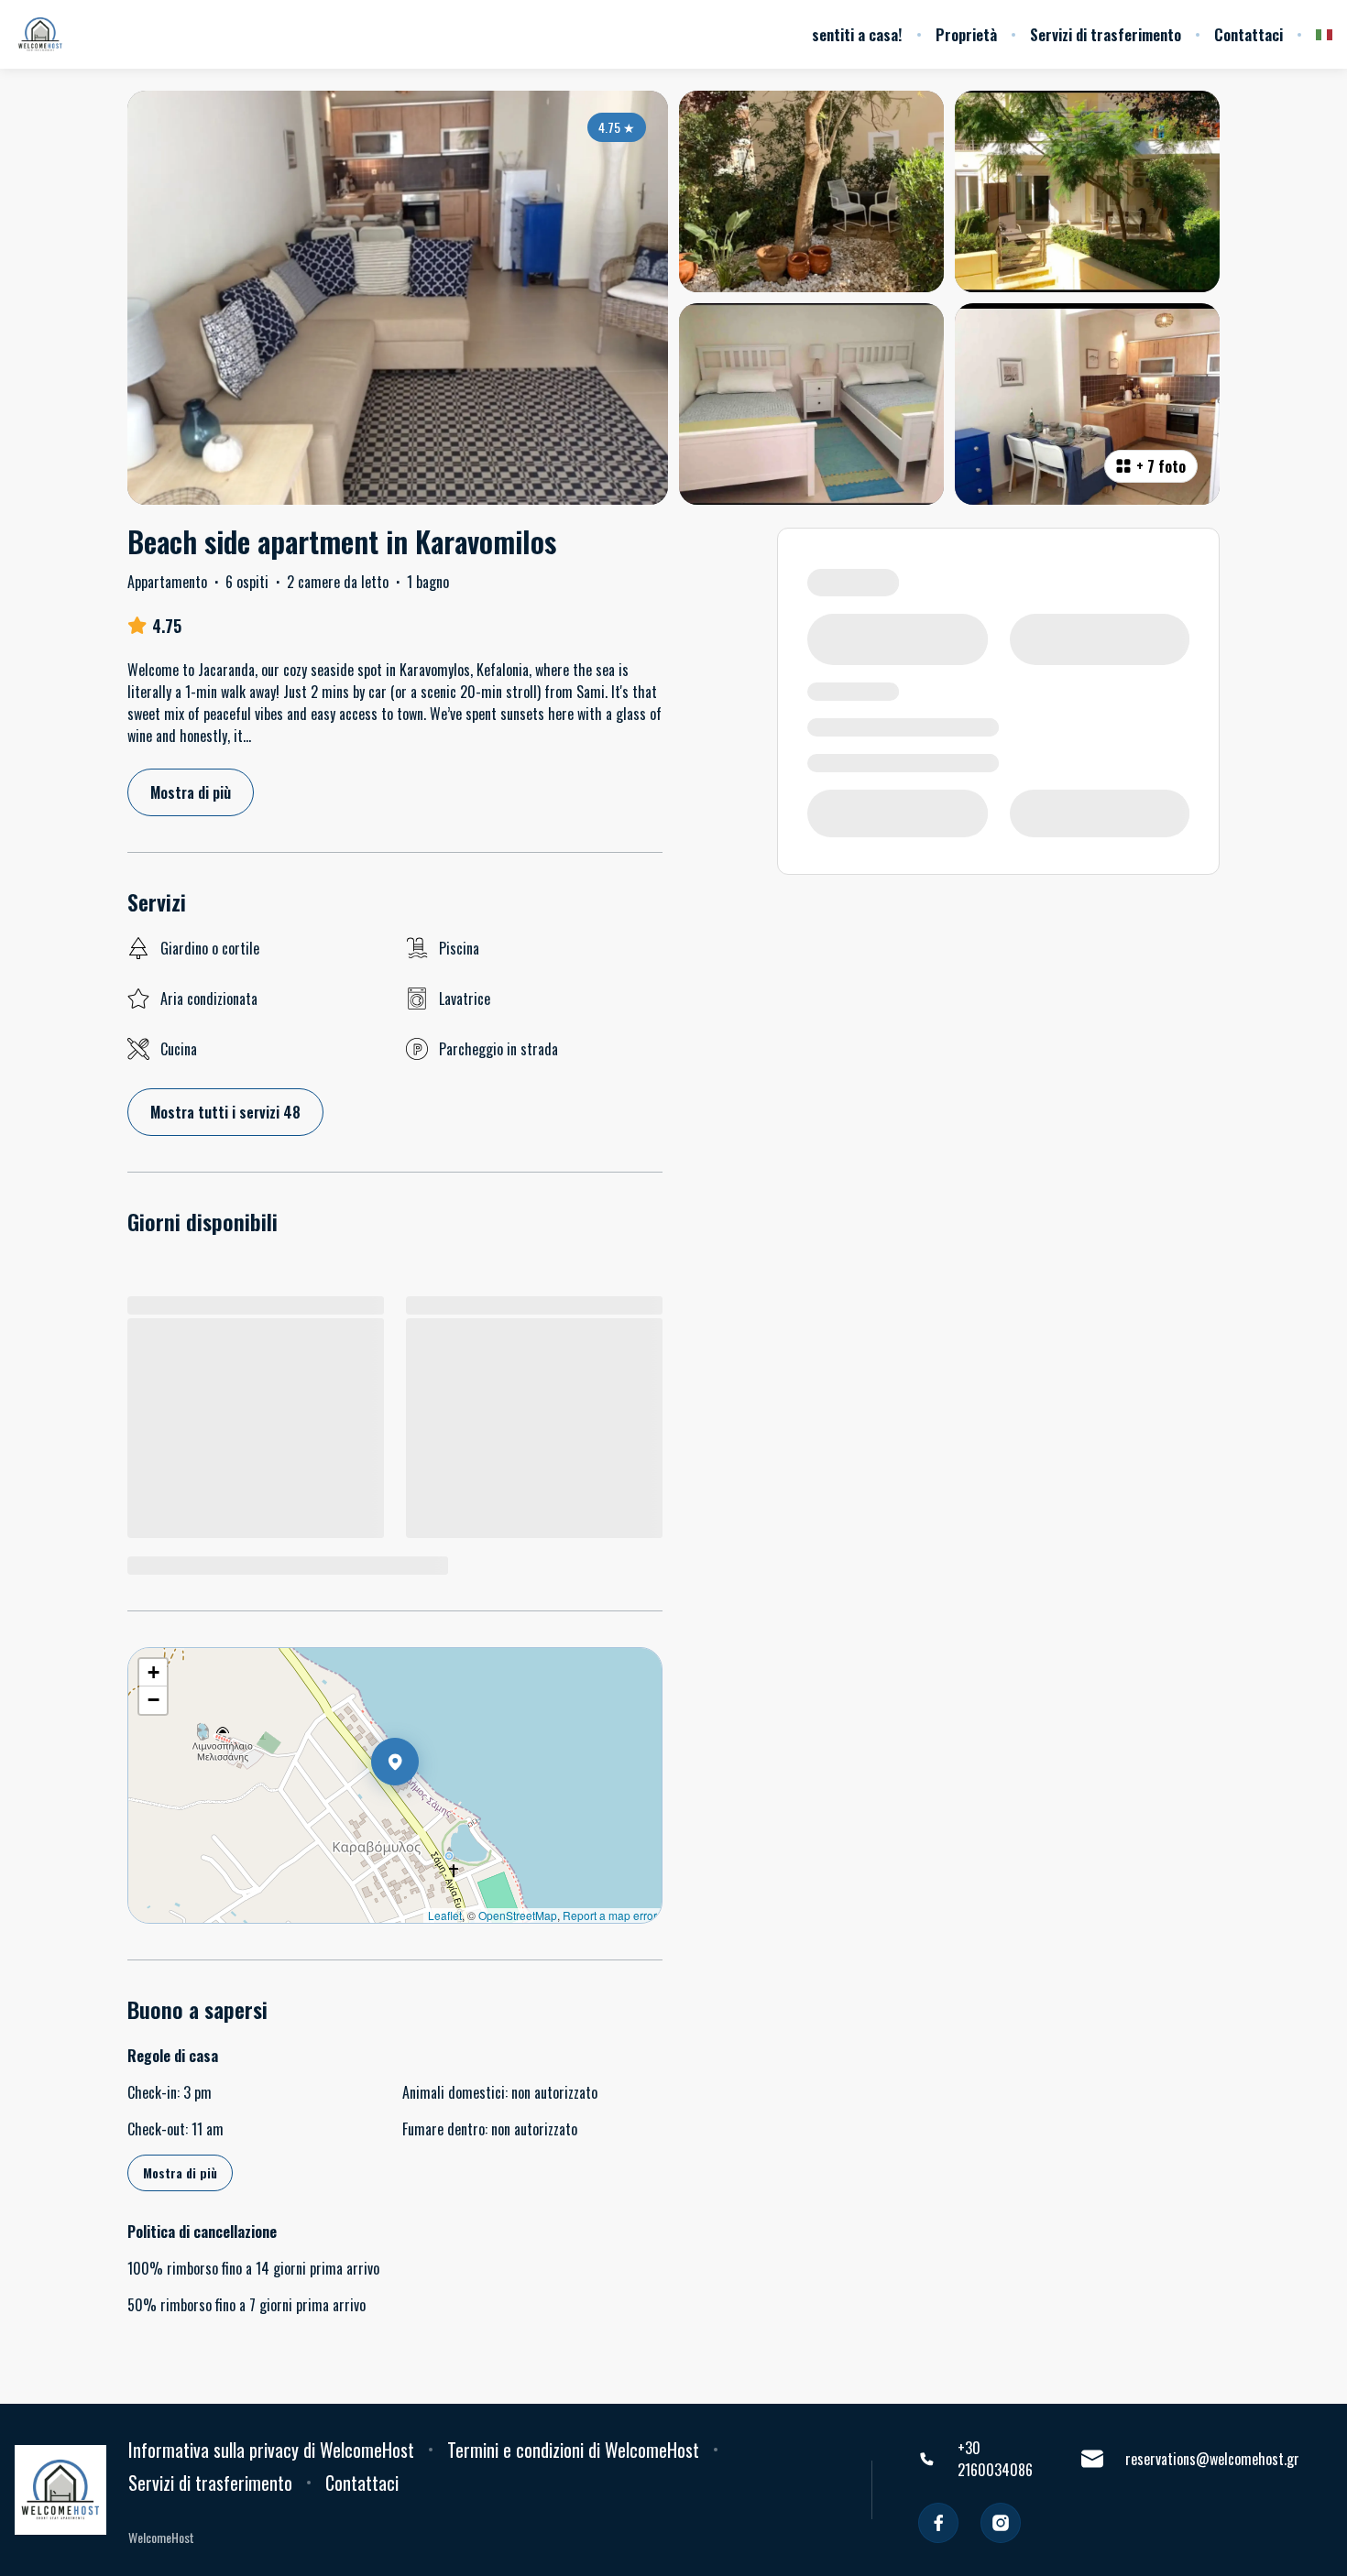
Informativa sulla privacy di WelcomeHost (271, 2450)
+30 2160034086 (995, 2459)
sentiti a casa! (857, 35)
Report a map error (610, 1915)
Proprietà (966, 35)
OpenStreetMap (518, 1915)
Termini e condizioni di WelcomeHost (573, 2450)
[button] (419, 1809)
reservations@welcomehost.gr (1212, 2459)
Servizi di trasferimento (1106, 35)
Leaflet (445, 1915)
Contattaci (1248, 35)
